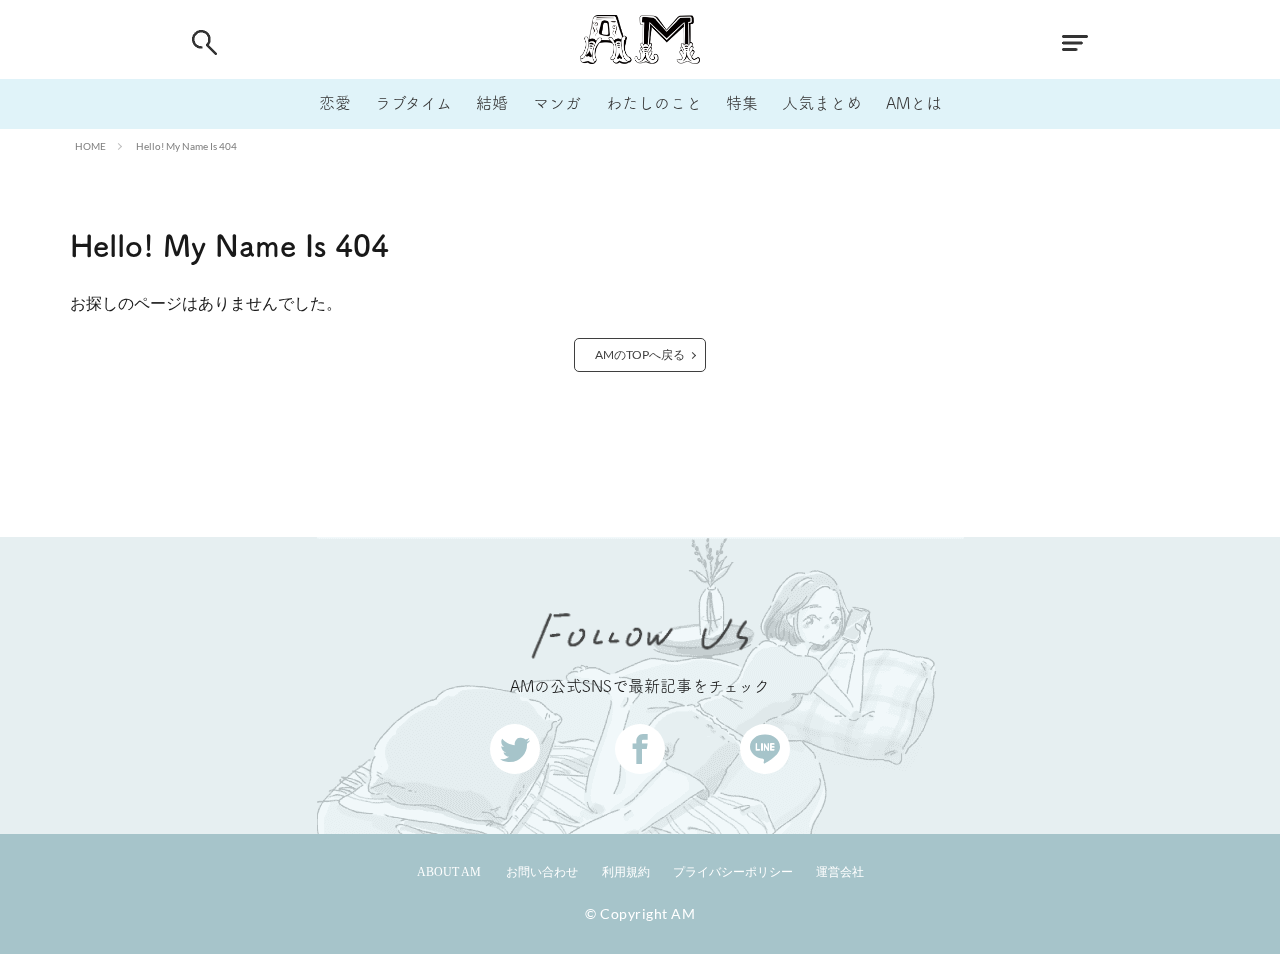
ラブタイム (413, 103)
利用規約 (626, 872)
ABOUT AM (449, 872)
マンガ (557, 103)
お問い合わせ (542, 872)
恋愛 (335, 103)
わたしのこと (654, 103)
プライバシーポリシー (733, 872)
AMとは (914, 103)
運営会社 (840, 872)
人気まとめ (822, 103)
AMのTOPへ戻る (640, 354)
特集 (742, 103)
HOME (90, 146)
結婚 (492, 103)
